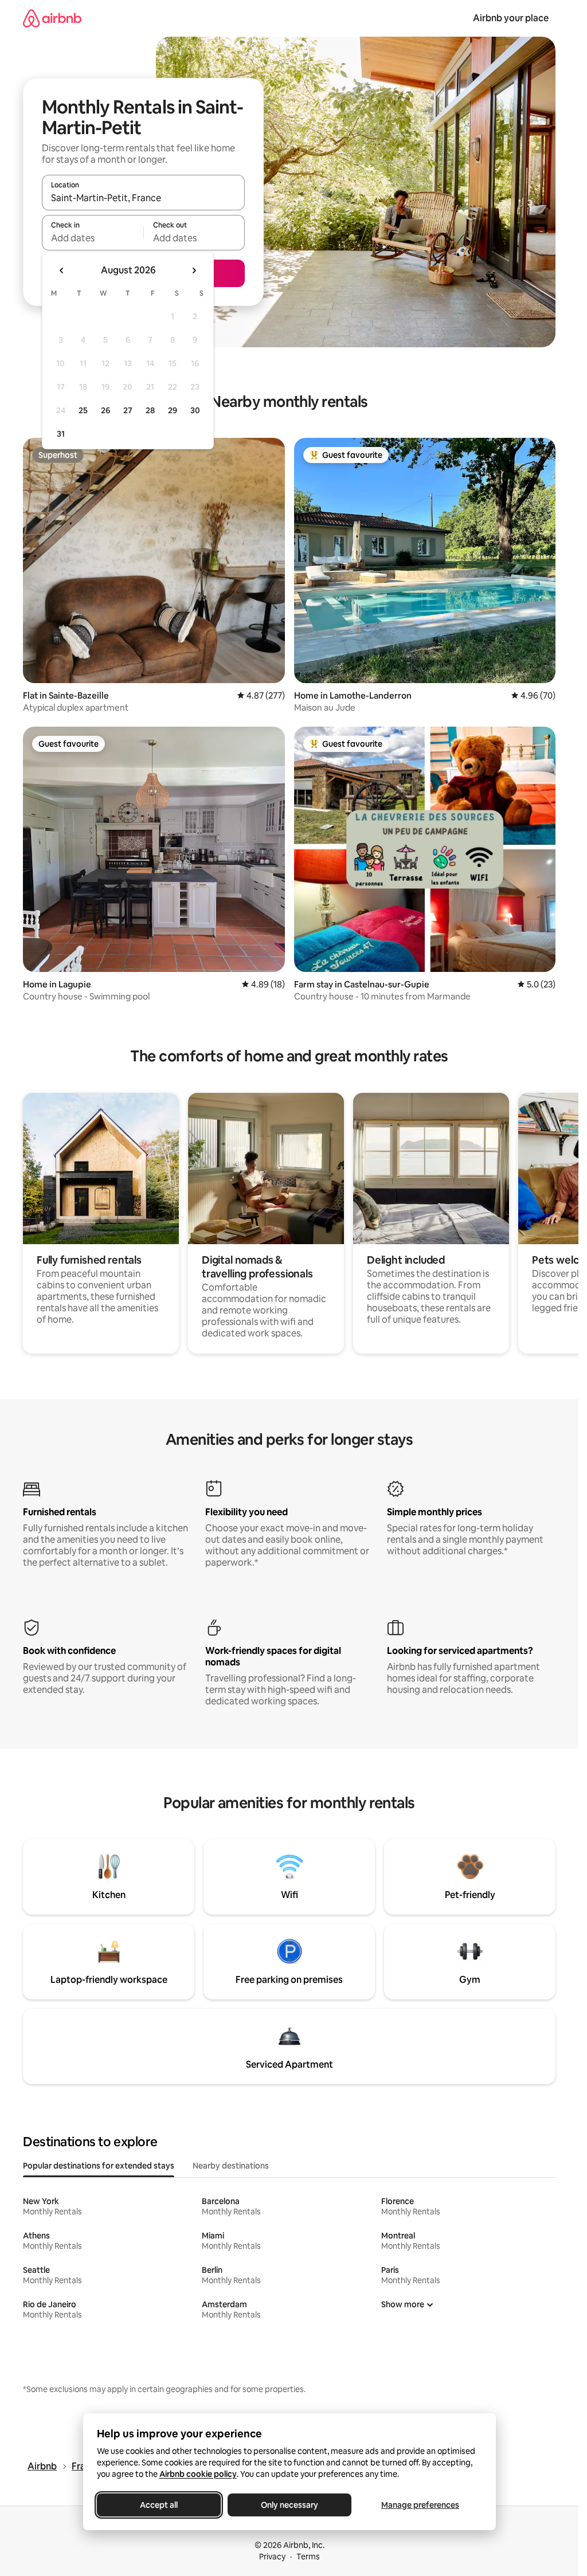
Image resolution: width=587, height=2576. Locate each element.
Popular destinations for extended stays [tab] (99, 2166)
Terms (308, 2557)
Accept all (159, 2505)
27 (128, 410)
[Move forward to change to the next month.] (194, 270)
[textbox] (93, 238)
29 (173, 410)
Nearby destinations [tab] (231, 2166)
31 (61, 434)
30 (195, 410)
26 (105, 410)
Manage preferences (420, 2505)
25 (83, 410)
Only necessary (289, 2505)
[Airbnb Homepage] (52, 18)
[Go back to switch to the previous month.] (62, 270)
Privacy (272, 2557)
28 (150, 410)
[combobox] (143, 198)
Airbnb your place (511, 18)
